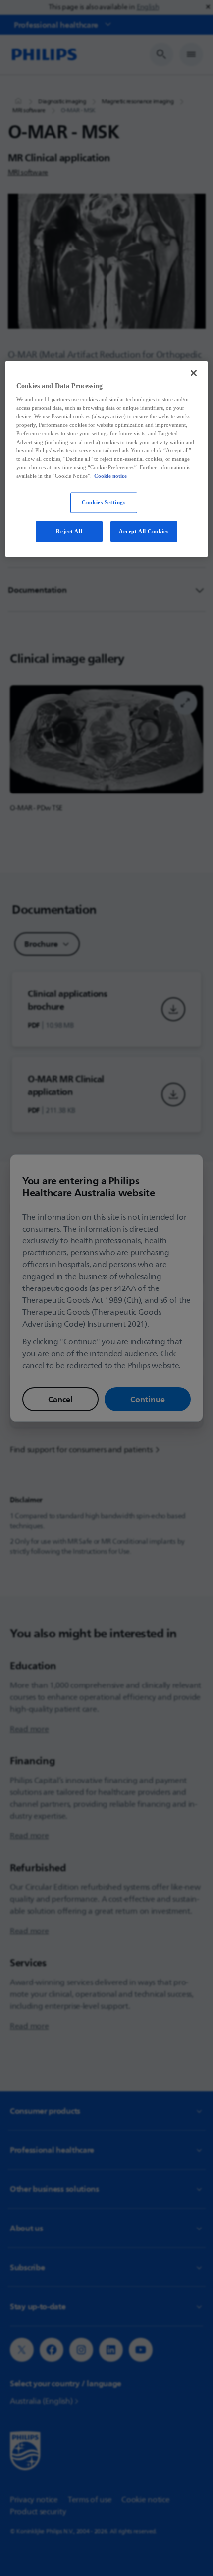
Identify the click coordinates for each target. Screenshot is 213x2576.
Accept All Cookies (144, 531)
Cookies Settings (104, 502)
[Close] (194, 373)
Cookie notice (110, 475)
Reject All (69, 531)
